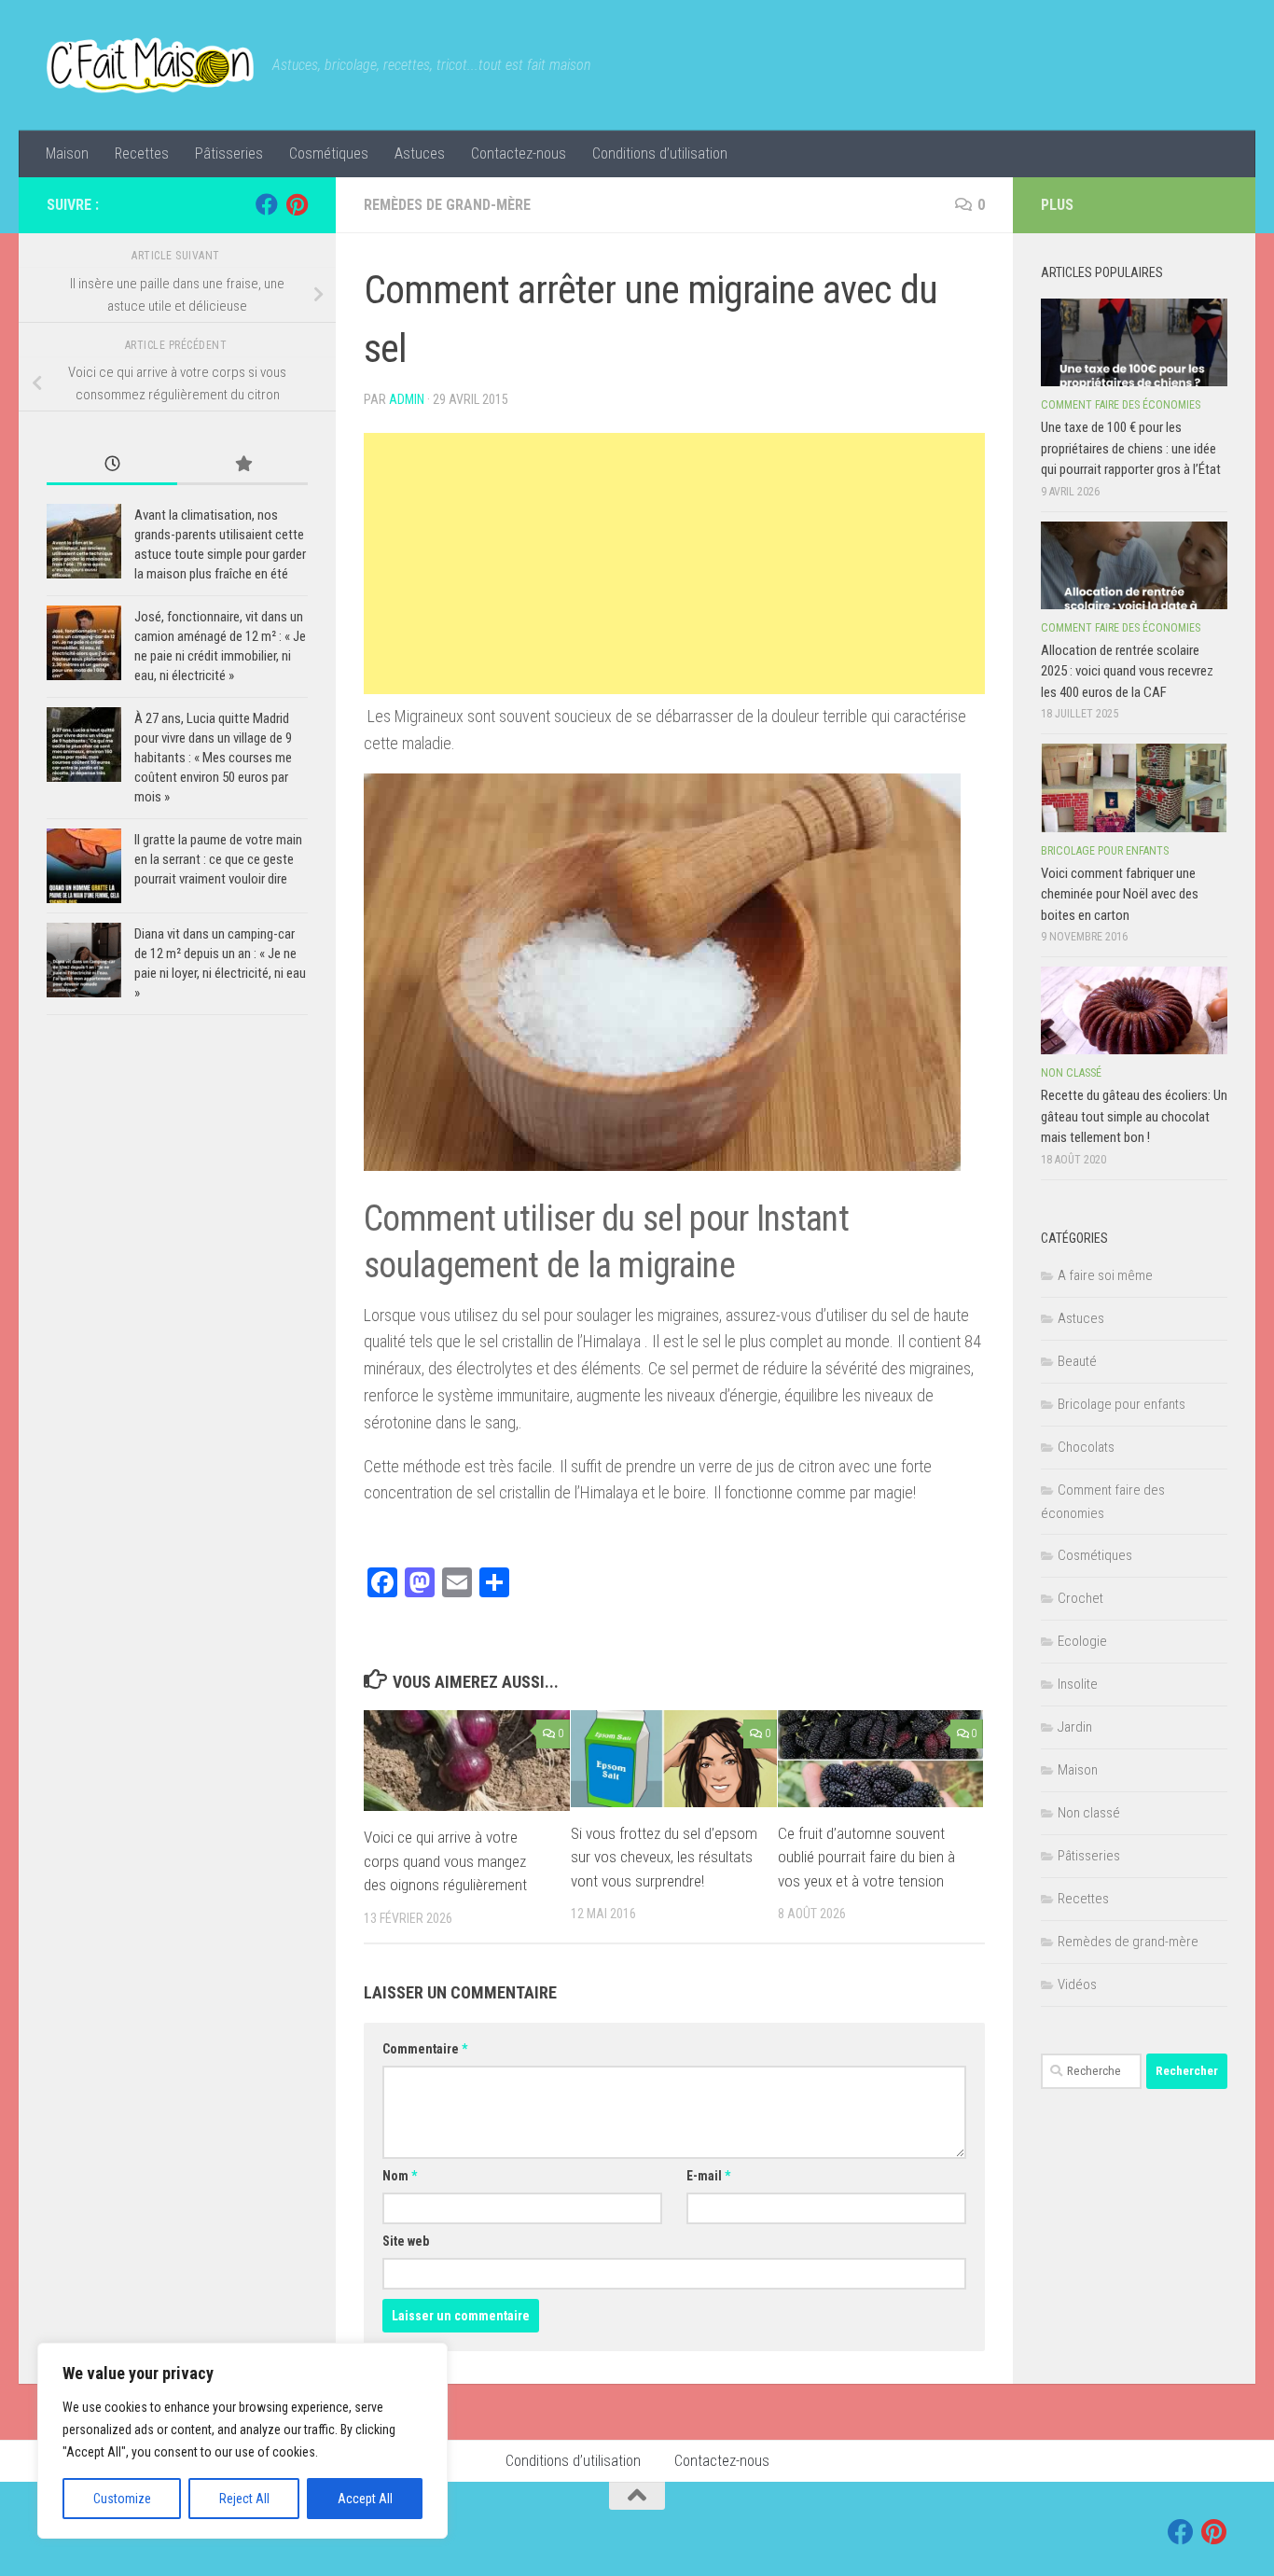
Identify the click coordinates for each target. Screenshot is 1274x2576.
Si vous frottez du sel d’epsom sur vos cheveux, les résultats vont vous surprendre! (664, 1857)
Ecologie (1082, 1641)
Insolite (1078, 1684)
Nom (400, 2176)
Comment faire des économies (1121, 405)
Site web (406, 2241)
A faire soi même (1105, 1275)
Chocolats (1086, 1447)
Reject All (244, 2499)
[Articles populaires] (242, 465)
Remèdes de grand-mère (447, 205)
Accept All (365, 2499)
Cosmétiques (329, 153)
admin (407, 399)
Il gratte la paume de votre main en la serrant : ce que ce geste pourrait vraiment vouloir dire (218, 859)
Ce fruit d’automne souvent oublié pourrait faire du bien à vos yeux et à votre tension (866, 1857)
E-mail (708, 2176)
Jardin (1075, 1727)
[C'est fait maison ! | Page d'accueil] (150, 65)
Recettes (142, 153)
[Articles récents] (112, 465)
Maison (67, 153)
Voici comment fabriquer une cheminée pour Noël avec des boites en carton (1120, 894)
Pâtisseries (229, 153)
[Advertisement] (674, 564)
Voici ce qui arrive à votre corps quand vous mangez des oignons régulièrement (445, 1861)
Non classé (1071, 1073)
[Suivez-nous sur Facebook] (267, 204)
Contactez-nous (519, 153)
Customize (122, 2499)
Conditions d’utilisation (660, 153)
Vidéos (1077, 1984)
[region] (242, 2441)
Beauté (1077, 1361)
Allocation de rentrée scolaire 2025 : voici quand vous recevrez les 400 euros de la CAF (1127, 671)
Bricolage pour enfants (1105, 851)
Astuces (420, 153)
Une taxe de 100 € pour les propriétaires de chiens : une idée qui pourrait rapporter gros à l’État (1131, 448)
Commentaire (425, 2049)
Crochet (1080, 1598)
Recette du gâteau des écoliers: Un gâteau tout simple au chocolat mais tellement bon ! (1134, 1116)
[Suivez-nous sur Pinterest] (297, 204)
